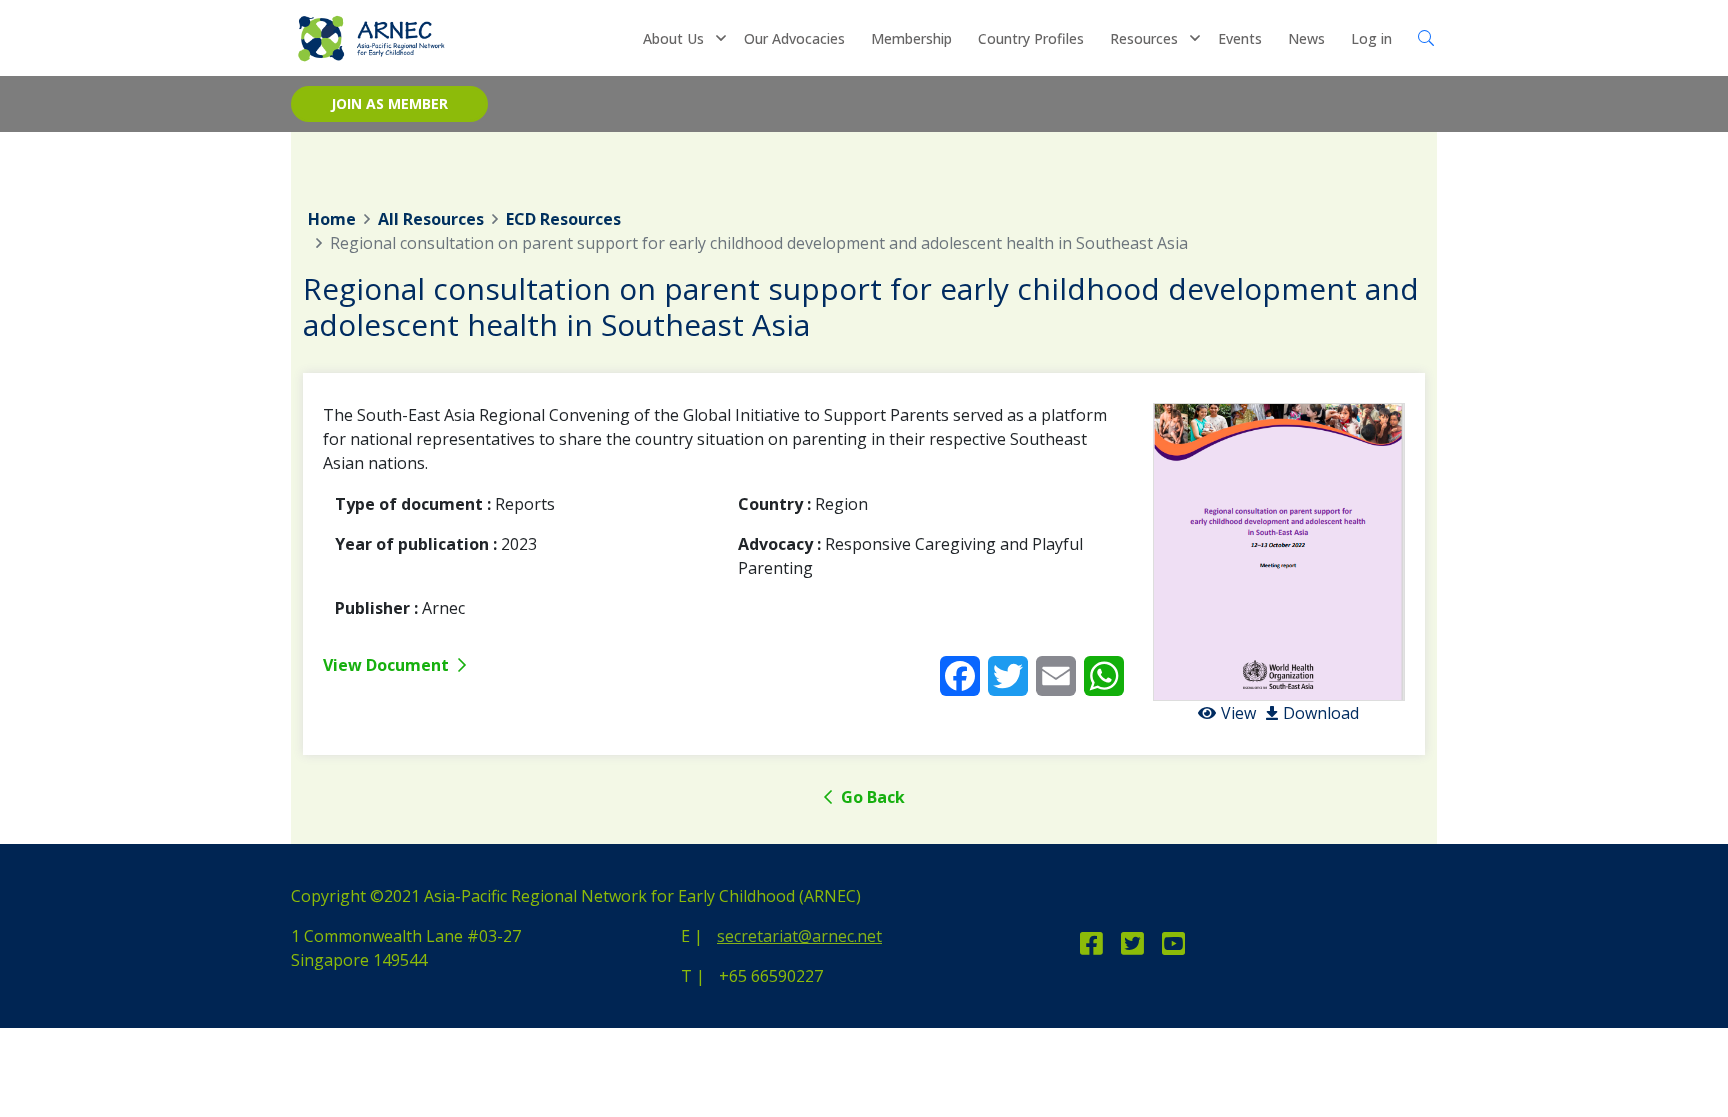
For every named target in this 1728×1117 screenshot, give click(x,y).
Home (332, 219)
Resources (1144, 38)
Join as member (389, 103)
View (1238, 713)
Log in (1371, 38)
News (1306, 38)
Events (1240, 38)
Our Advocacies (794, 38)
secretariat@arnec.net (799, 936)
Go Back (871, 797)
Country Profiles (1031, 38)
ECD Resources (563, 219)
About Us (673, 38)
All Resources (431, 219)
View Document (388, 665)
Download (1321, 713)
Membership (911, 38)
